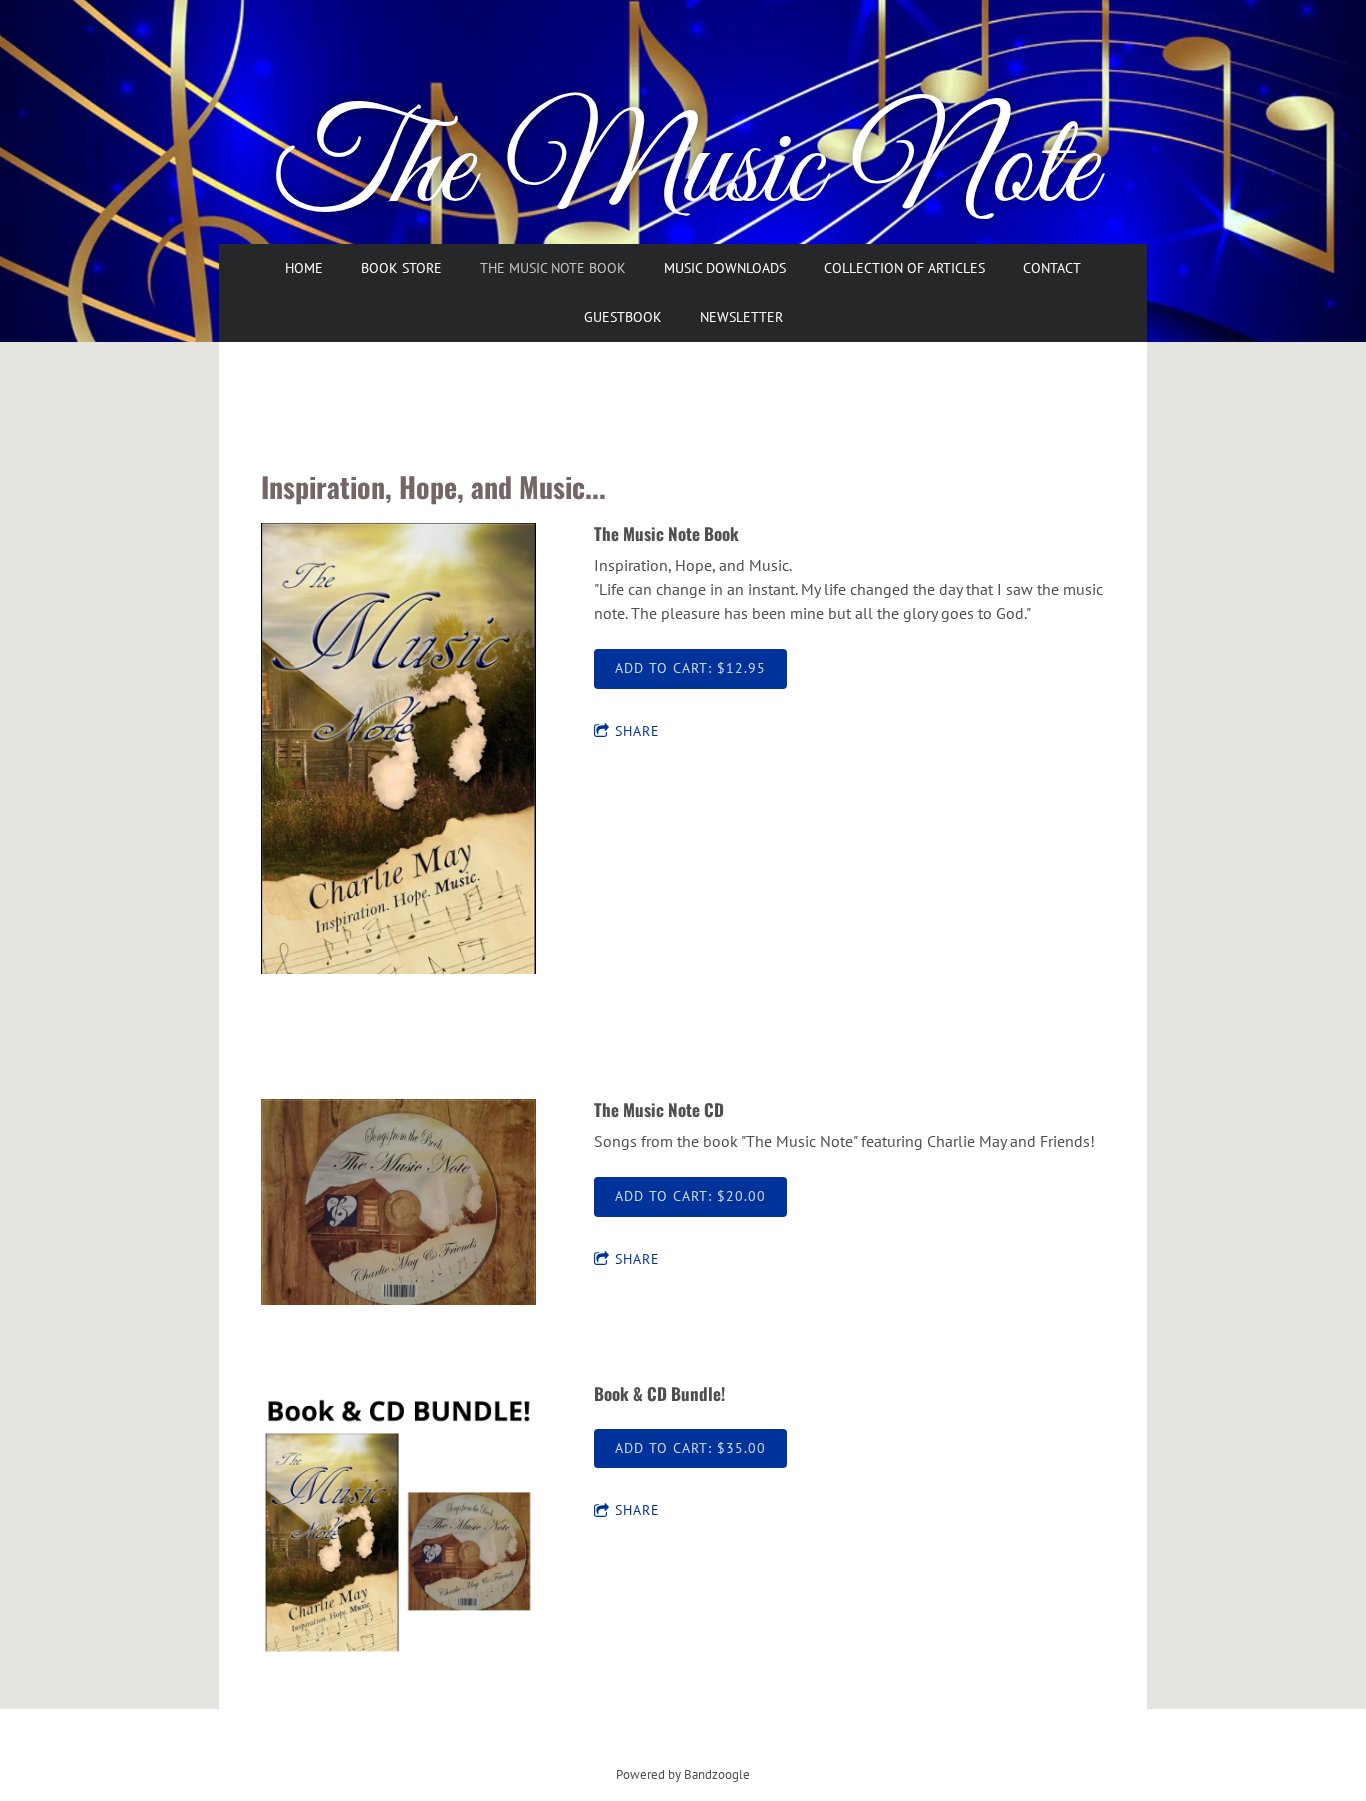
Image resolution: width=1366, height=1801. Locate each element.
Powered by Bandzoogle (683, 1774)
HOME (304, 268)
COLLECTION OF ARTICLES (904, 268)
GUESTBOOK (623, 317)
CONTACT (1052, 268)
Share (637, 731)
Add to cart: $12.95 (690, 668)
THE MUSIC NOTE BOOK (553, 268)
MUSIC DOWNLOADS (725, 268)
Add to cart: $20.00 (690, 1196)
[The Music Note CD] (398, 1203)
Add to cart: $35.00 (690, 1448)
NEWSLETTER (741, 317)
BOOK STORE (401, 268)
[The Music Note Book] (398, 750)
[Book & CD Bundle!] (398, 1522)
